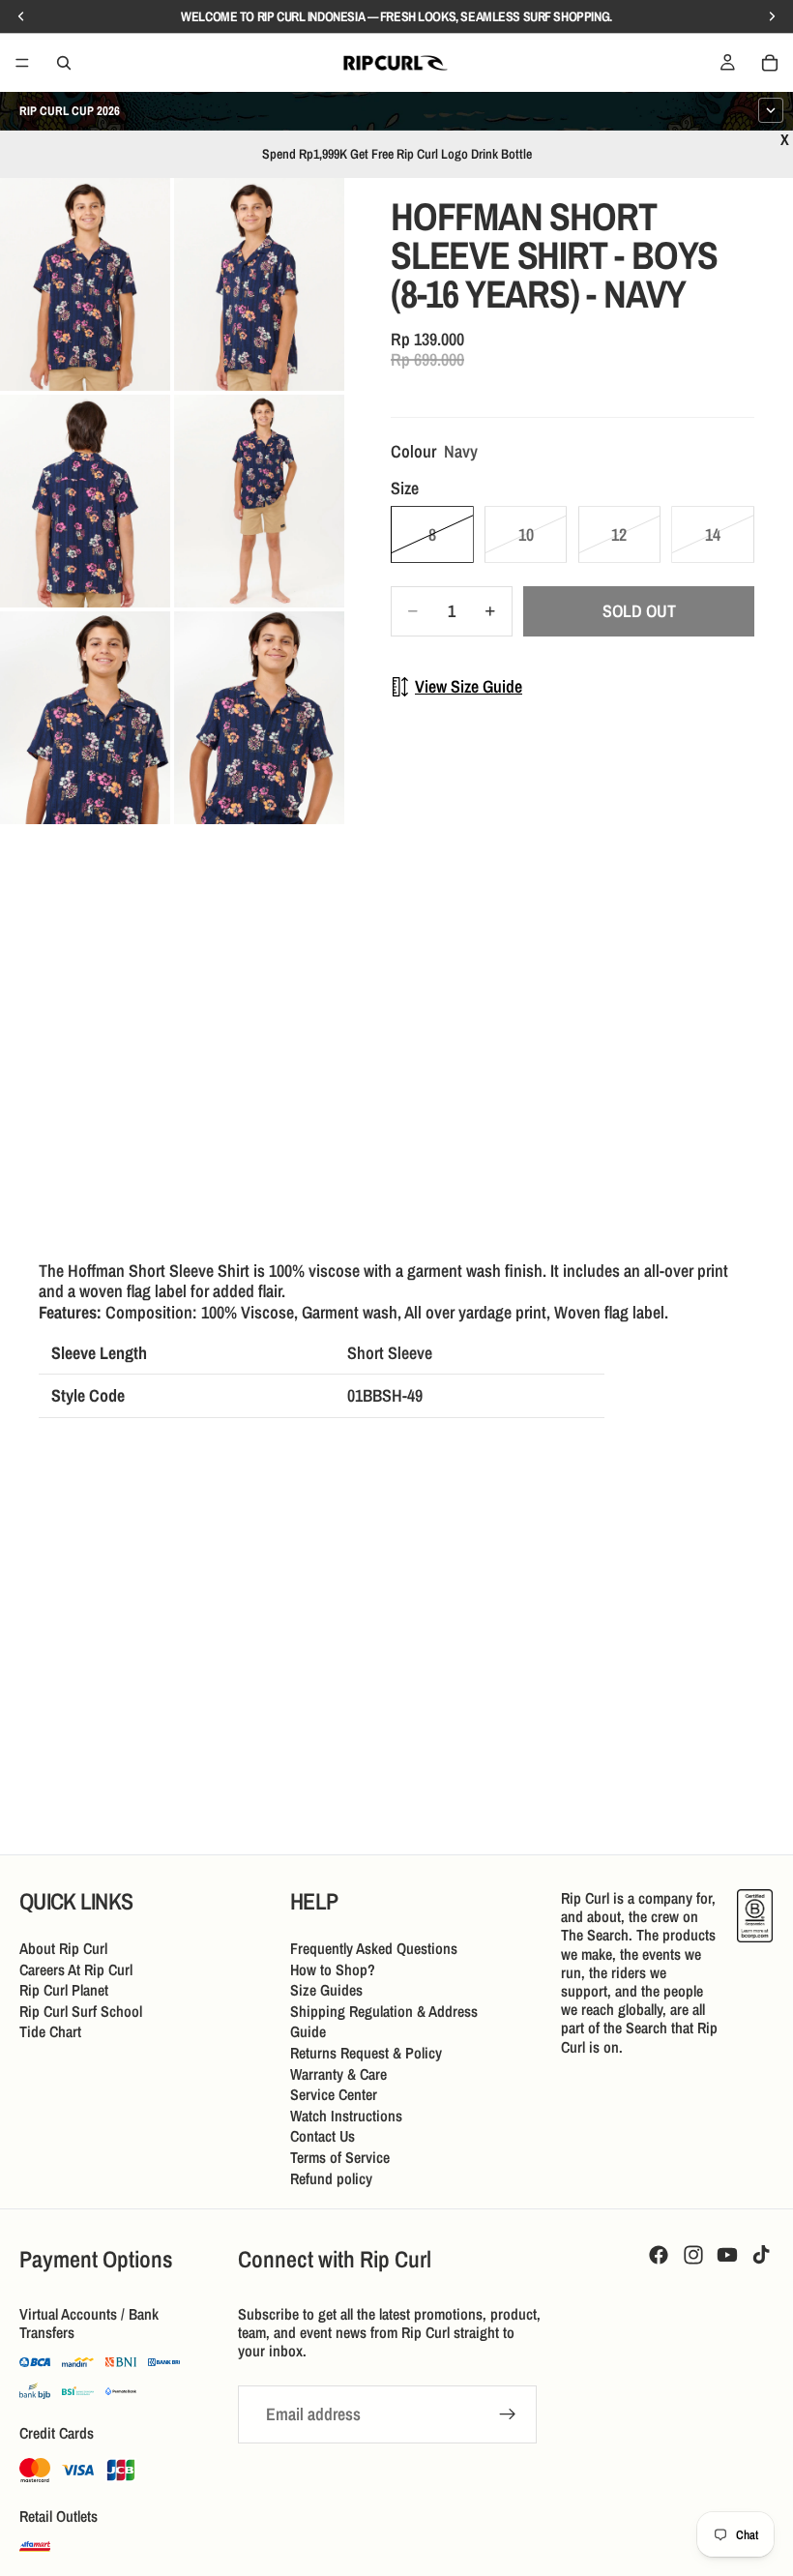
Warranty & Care (338, 2074)
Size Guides (326, 1990)
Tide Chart (50, 2031)
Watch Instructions (346, 2116)
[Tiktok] (761, 2255)
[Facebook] (659, 2255)
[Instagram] (693, 2255)
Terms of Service (340, 2157)
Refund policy (331, 2178)
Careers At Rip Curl (76, 1969)
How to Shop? (333, 1969)
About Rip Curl (63, 1948)
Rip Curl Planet (64, 1990)
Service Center (334, 2094)
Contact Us (323, 2136)
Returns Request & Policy (366, 2053)
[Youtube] (727, 2255)
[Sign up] (508, 2414)
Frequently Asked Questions (374, 1948)
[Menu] (22, 63)
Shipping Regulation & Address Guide (384, 2022)
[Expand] (771, 110)
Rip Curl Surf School (81, 2011)
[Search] (64, 63)
